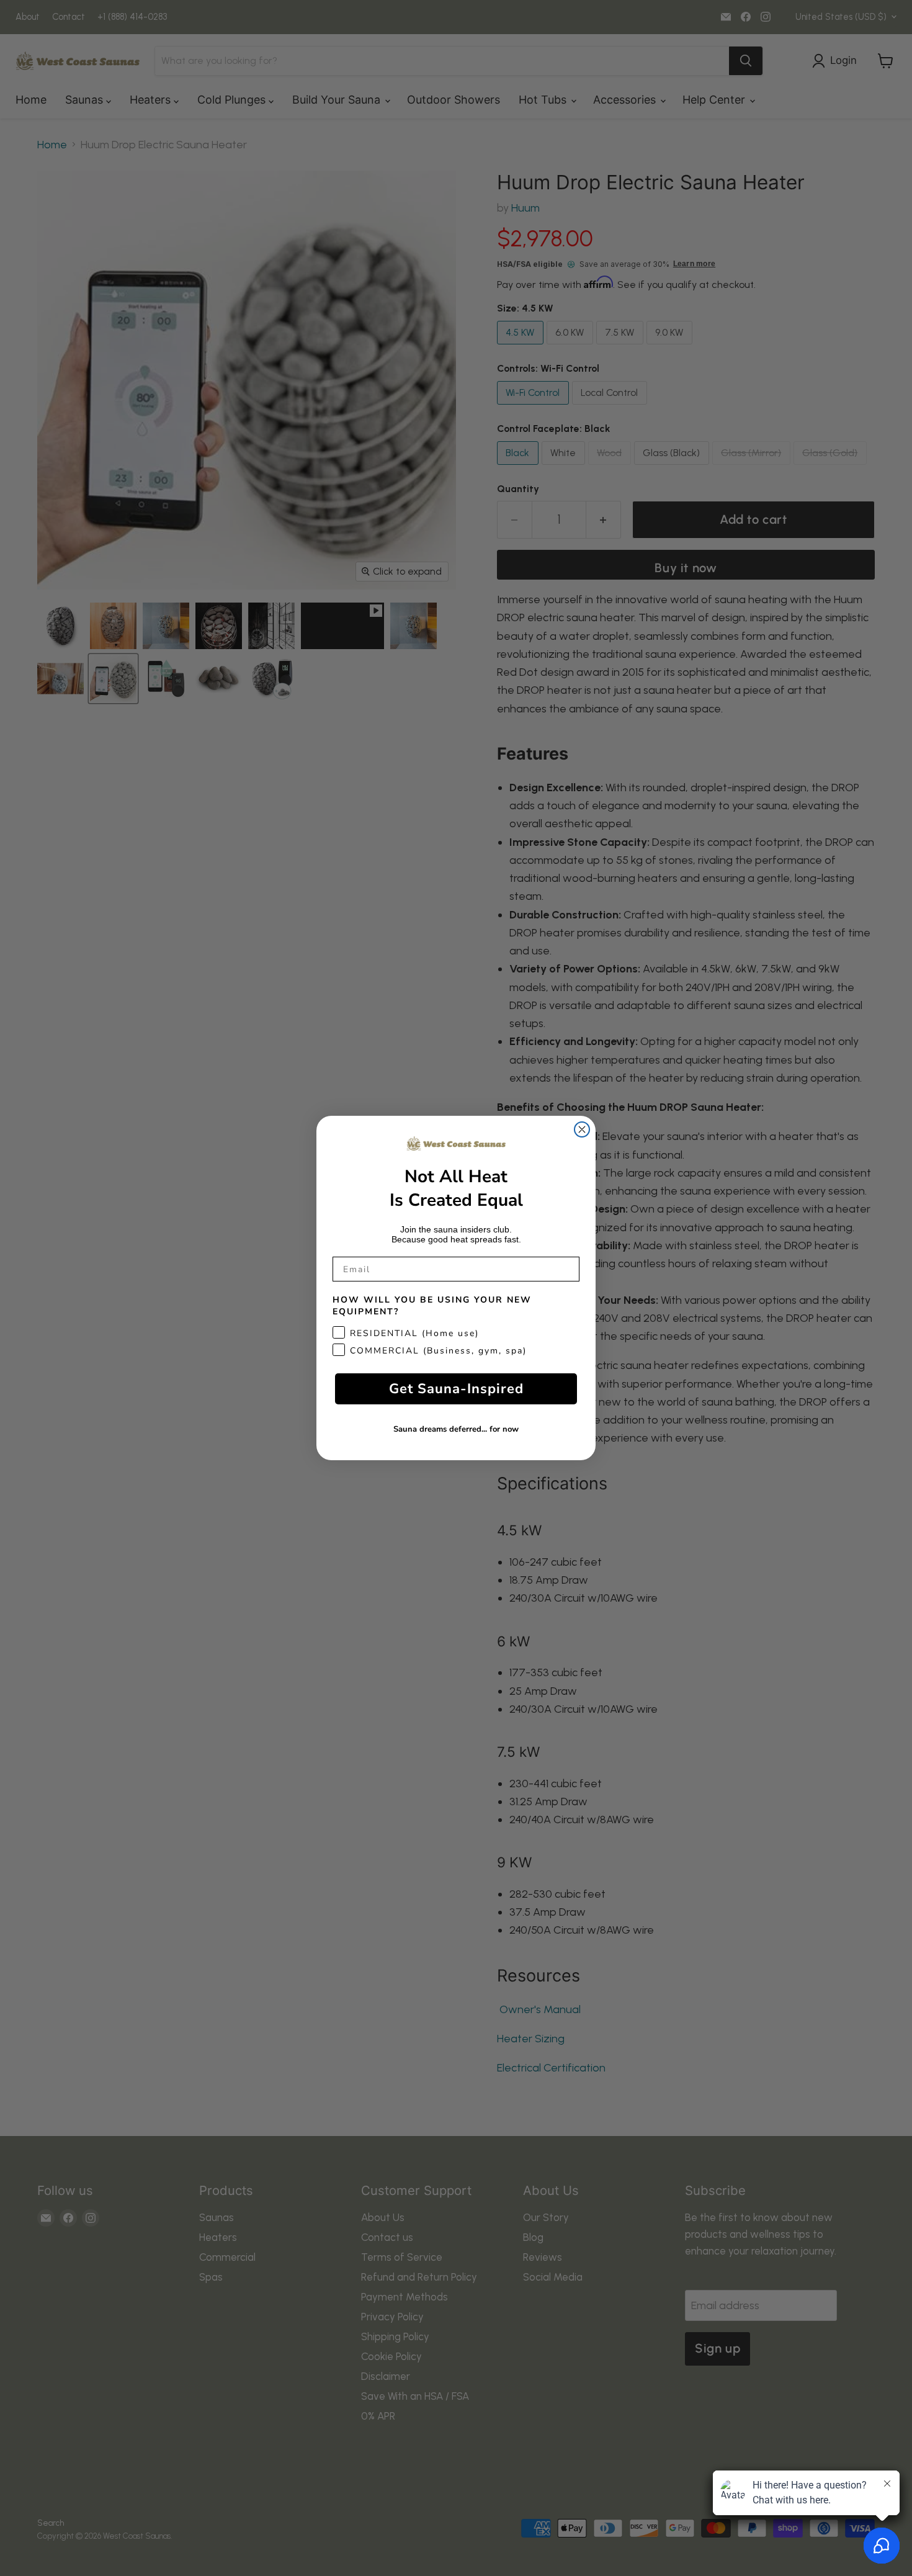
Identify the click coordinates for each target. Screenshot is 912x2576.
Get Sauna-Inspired (456, 1389)
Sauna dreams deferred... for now (456, 1429)
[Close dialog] (582, 1129)
